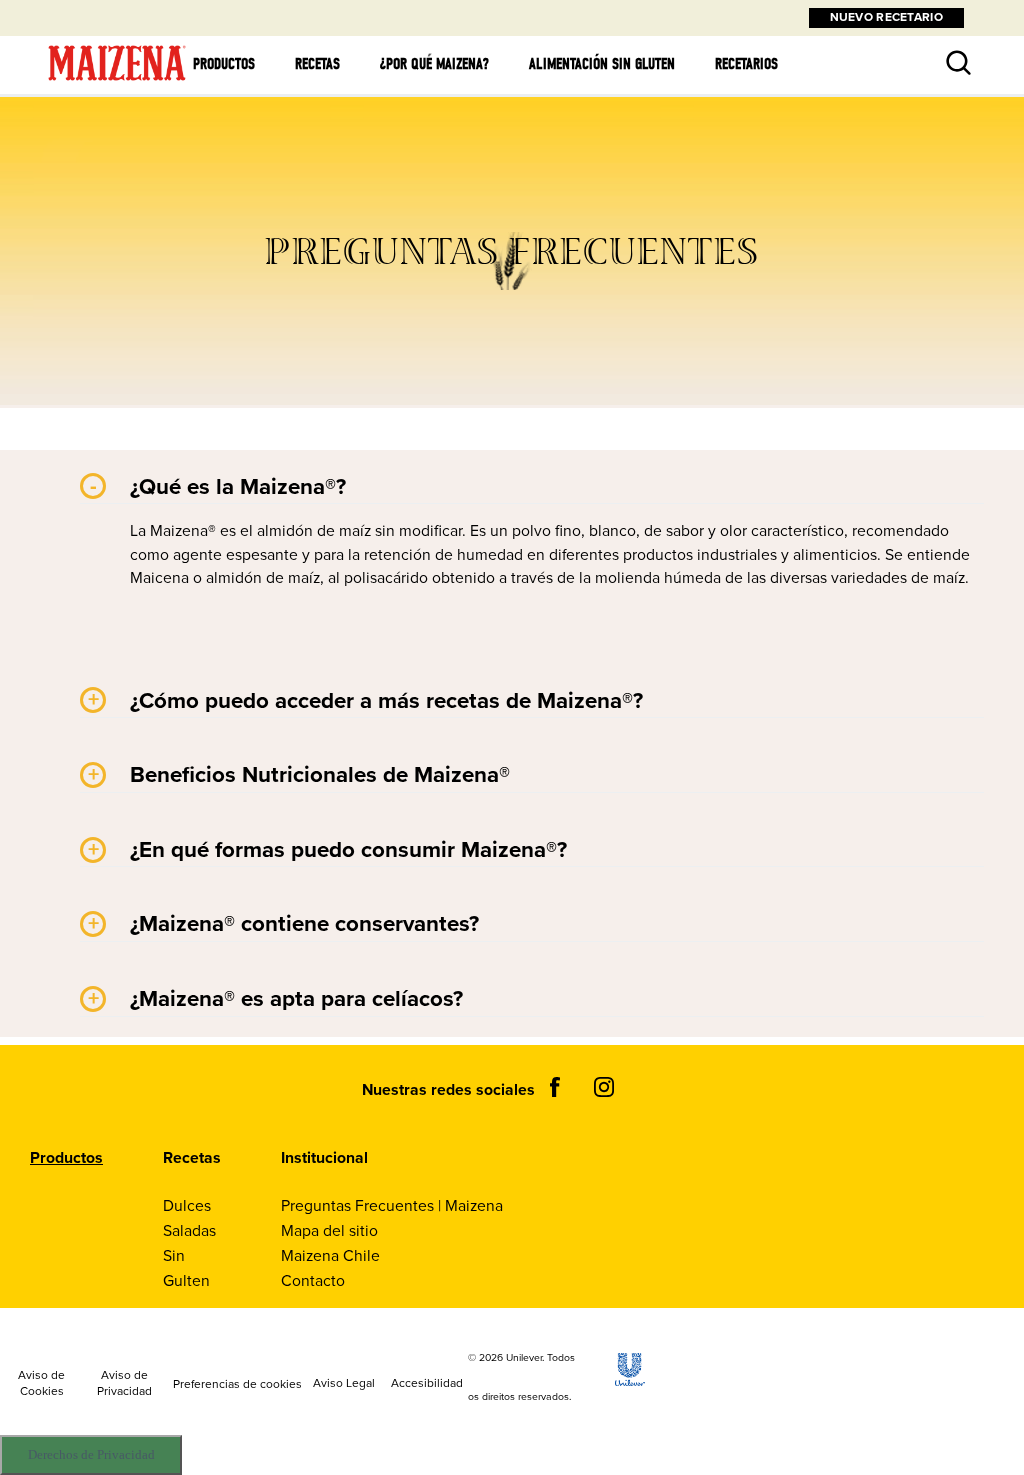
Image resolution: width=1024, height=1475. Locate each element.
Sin (174, 1255)
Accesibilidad (427, 1384)
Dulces (187, 1205)
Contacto (313, 1280)
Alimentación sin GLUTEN (602, 64)
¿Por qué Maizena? (434, 64)
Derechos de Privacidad (91, 1455)
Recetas (317, 64)
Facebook (555, 1087)
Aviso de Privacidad (124, 1384)
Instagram (604, 1087)
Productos (224, 64)
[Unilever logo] (630, 1380)
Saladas (189, 1230)
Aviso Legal (344, 1384)
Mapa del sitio (329, 1230)
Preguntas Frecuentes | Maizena (392, 1205)
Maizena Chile (330, 1255)
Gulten (186, 1280)
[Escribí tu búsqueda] (943, 49)
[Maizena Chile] (117, 81)
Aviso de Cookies (41, 1384)
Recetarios (746, 64)
